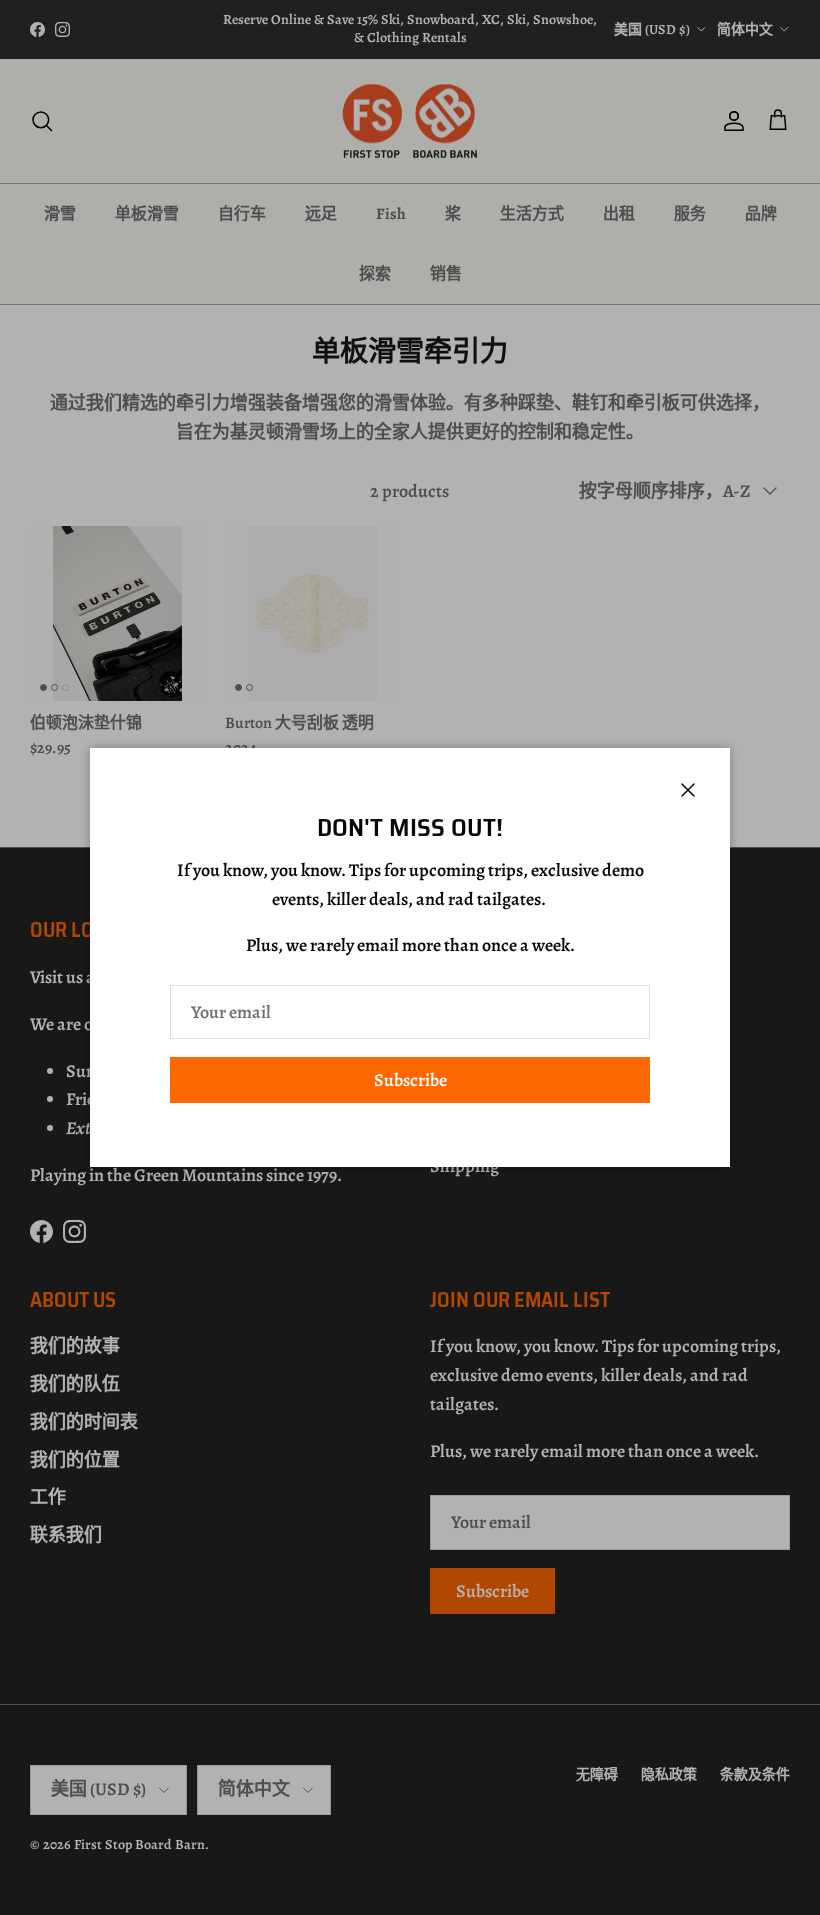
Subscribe (410, 1080)
